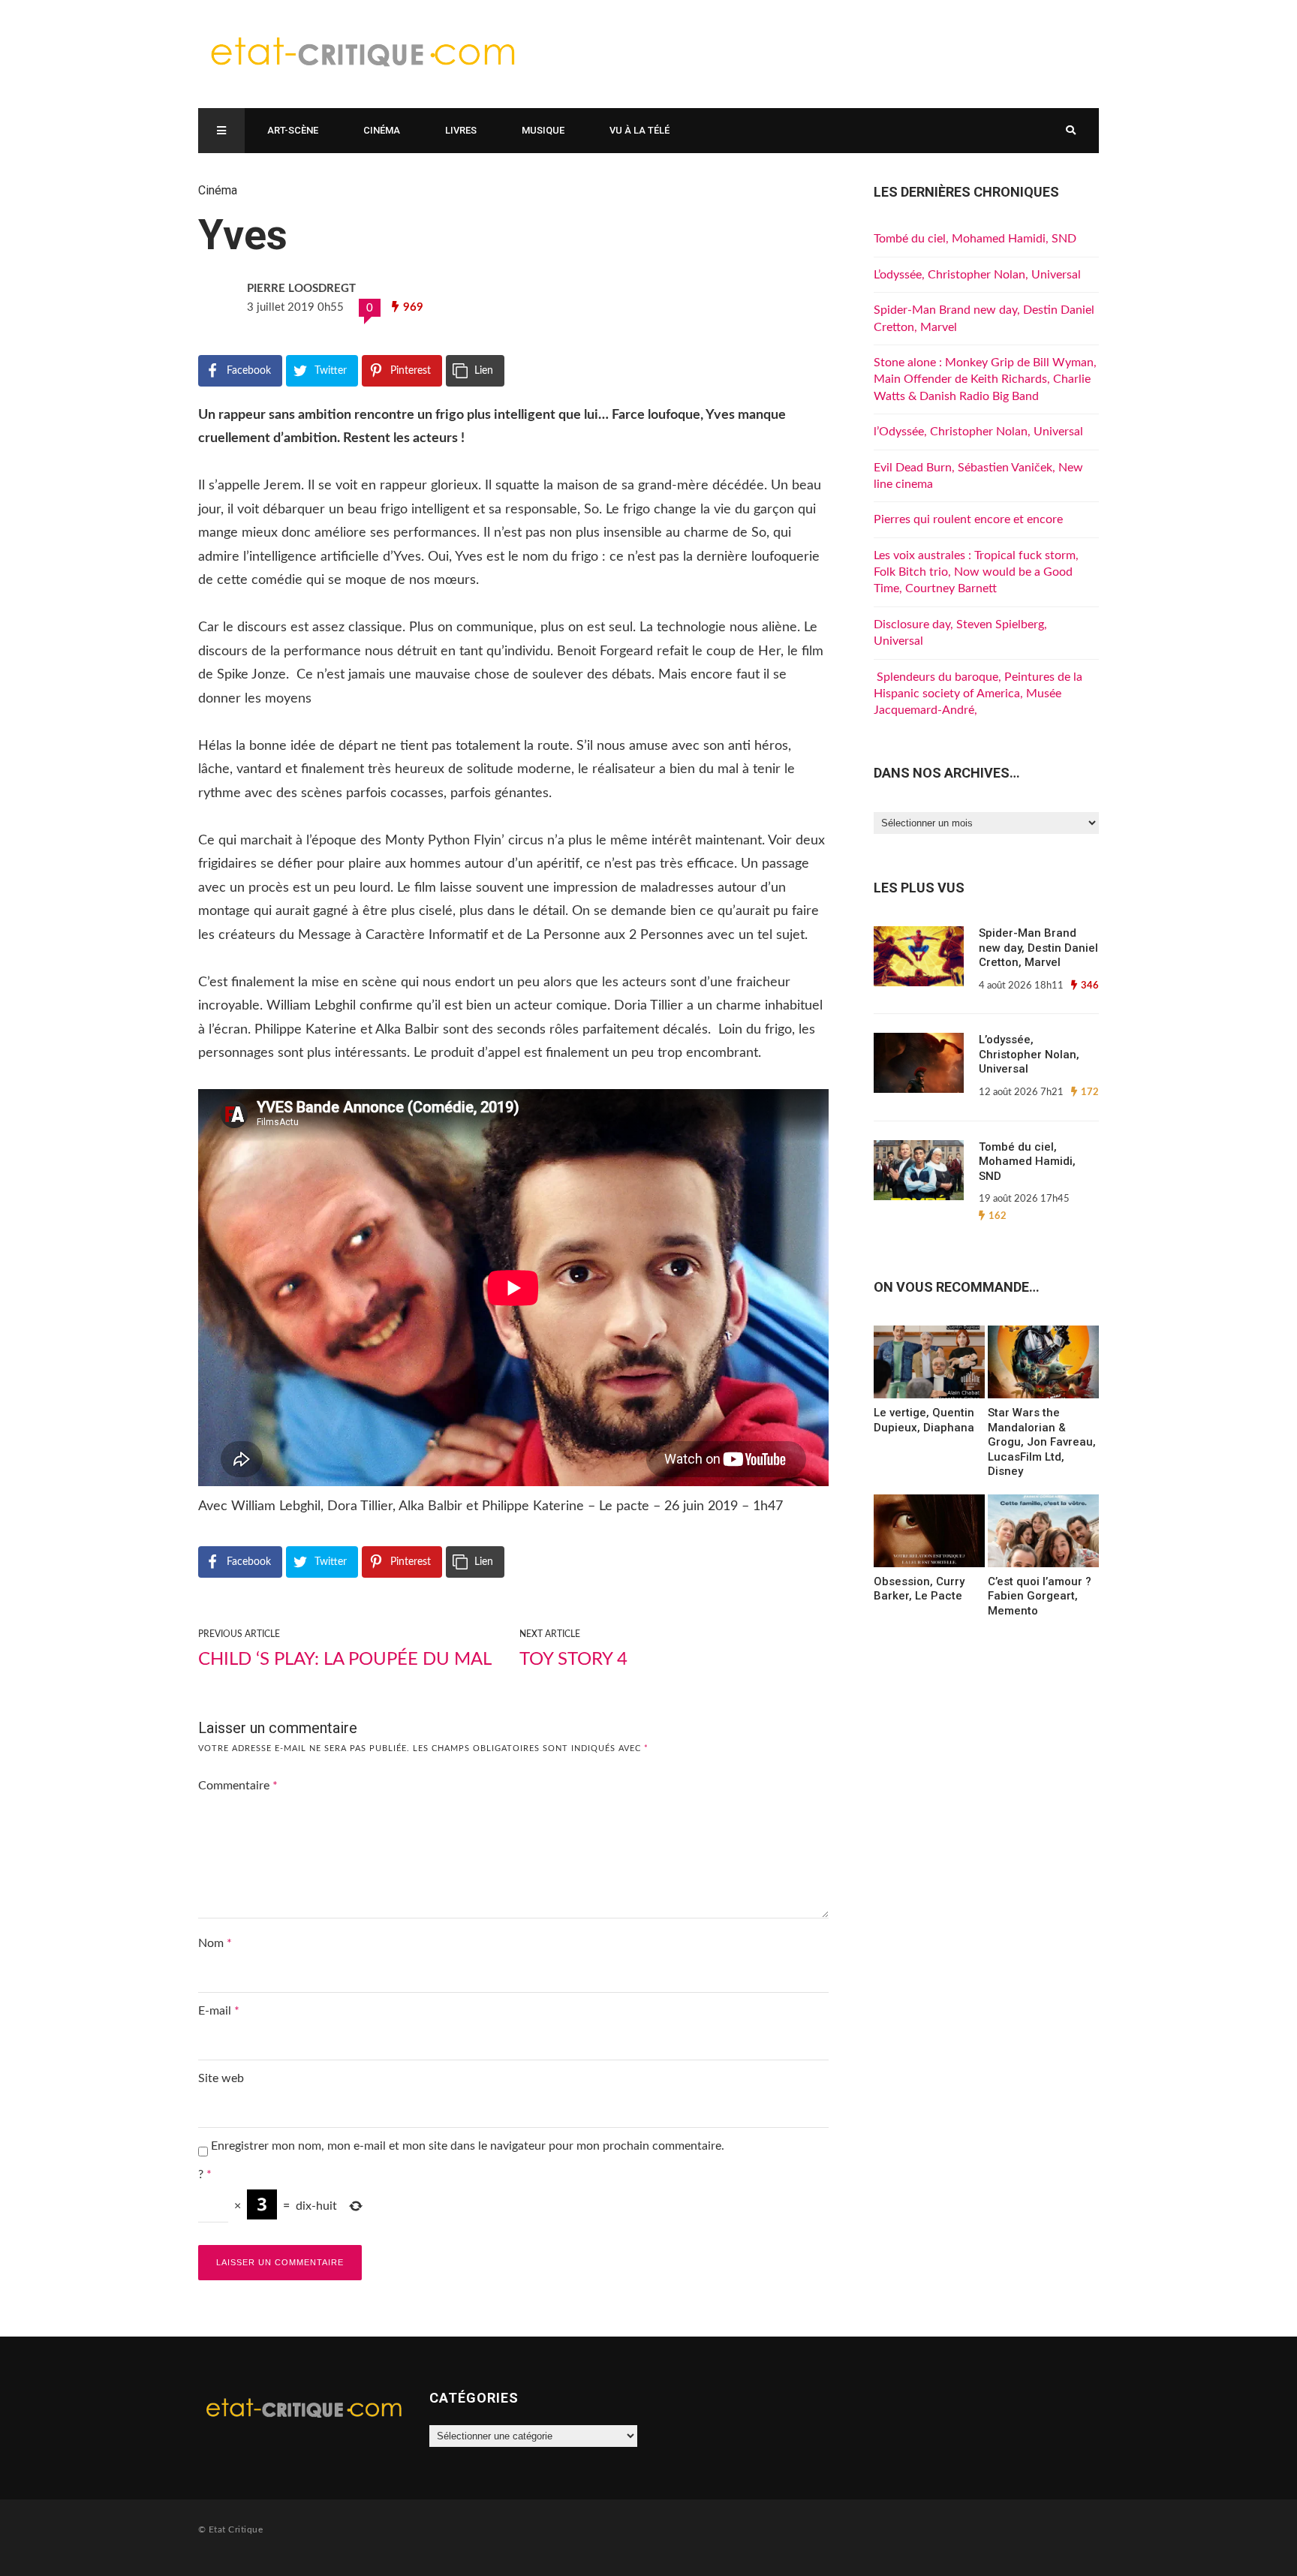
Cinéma (382, 130)
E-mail (219, 2011)
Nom (215, 1943)
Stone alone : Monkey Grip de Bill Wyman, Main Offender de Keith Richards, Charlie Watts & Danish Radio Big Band (985, 379)
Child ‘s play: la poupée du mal (345, 1660)
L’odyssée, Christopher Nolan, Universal (977, 275)
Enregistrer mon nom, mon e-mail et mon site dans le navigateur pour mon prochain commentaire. (468, 2146)
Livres (461, 130)
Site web (221, 2078)
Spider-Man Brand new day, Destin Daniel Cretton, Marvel (1038, 948)
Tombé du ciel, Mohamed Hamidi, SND (975, 239)
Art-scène (293, 130)
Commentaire (238, 1786)
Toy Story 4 (573, 1660)
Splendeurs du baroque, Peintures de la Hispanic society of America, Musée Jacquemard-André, (978, 694)
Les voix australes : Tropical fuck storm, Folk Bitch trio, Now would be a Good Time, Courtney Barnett (976, 572)
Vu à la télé (639, 130)
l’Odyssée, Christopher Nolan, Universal (978, 432)
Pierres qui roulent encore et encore (968, 519)
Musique (543, 130)
